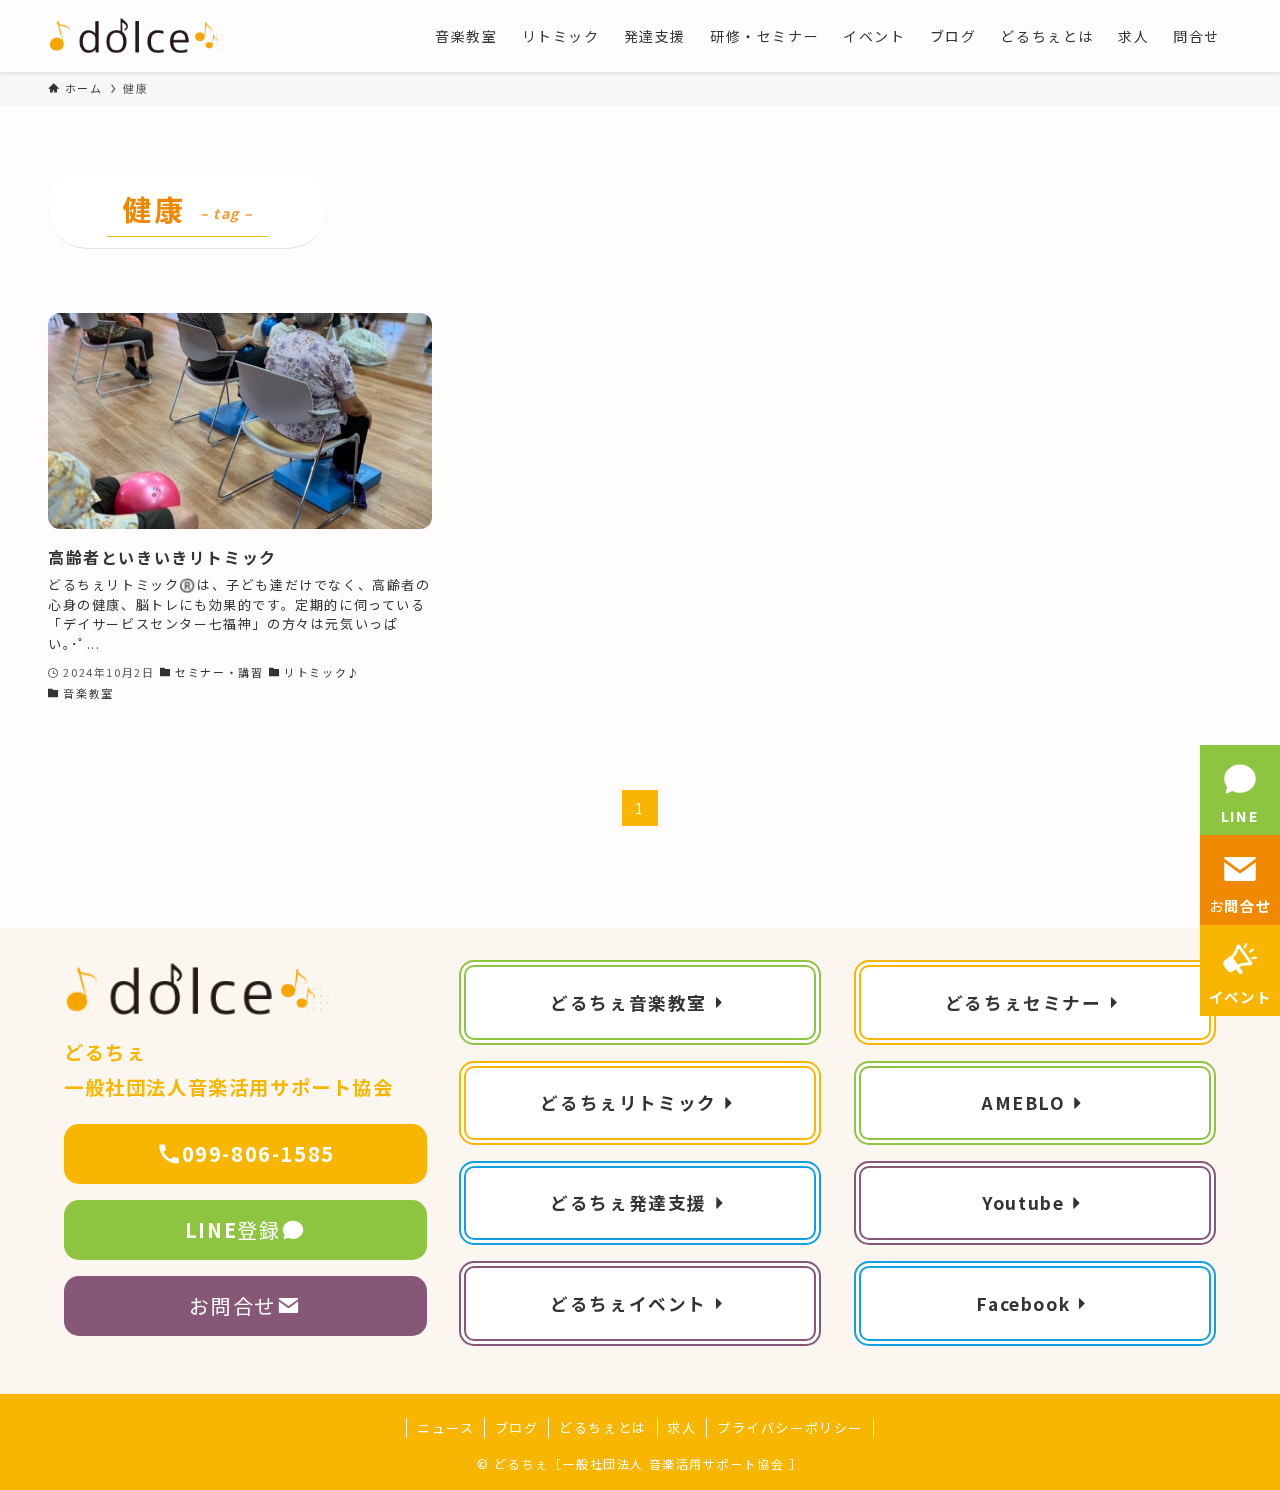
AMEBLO (1023, 1102)
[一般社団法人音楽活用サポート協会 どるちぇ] (139, 36)
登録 (233, 1229)
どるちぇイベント (628, 1303)
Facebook (1023, 1303)
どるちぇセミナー (1023, 1002)
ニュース (445, 1427)
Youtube (1023, 1202)
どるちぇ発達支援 (628, 1202)
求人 (681, 1427)
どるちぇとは (603, 1427)
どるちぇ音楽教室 (628, 1002)
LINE (1240, 815)
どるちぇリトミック (628, 1102)
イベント (1240, 996)
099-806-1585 (258, 1153)
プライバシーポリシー (790, 1427)
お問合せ (232, 1305)
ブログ (517, 1427)
